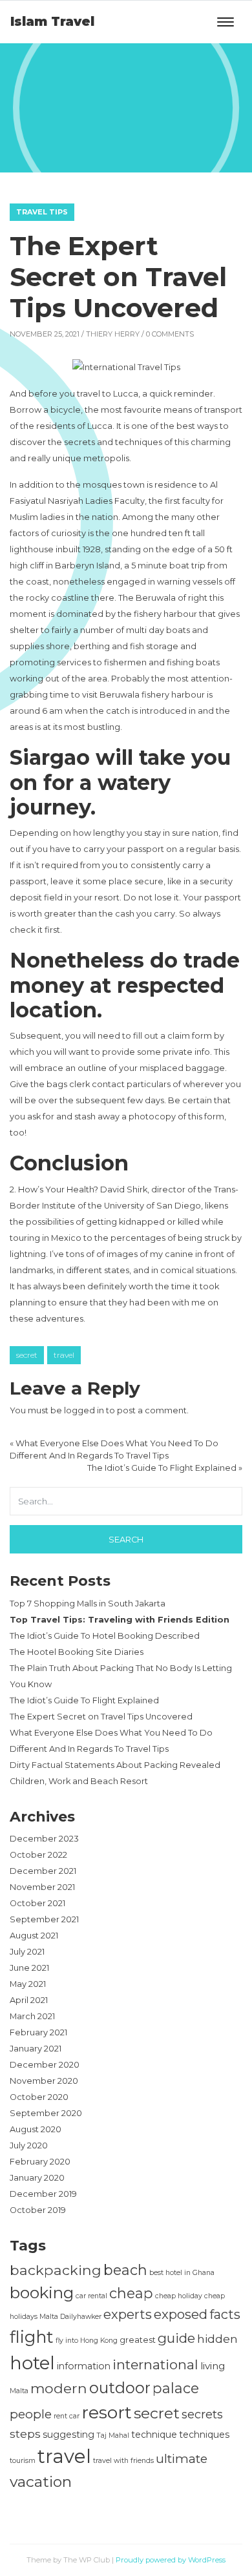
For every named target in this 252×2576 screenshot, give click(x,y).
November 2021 (42, 1887)
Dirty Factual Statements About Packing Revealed (115, 1765)
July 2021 (27, 1952)
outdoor (120, 2388)
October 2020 (39, 2097)
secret (27, 1355)
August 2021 (34, 1936)
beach (125, 2270)
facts (225, 2314)
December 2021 (43, 1871)
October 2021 (37, 1903)
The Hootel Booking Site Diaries (77, 1652)
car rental (91, 2296)
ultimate (182, 2458)
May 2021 (28, 1984)
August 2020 (36, 2129)
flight (32, 2337)
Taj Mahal (113, 2436)
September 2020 (46, 2113)
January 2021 (36, 2049)
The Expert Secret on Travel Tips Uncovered (101, 1717)
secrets (202, 2414)
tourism (23, 2461)
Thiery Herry (113, 334)
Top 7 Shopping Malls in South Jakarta (88, 1604)
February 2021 (38, 2032)
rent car (67, 2416)
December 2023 (44, 1839)
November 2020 (44, 2081)
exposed (181, 2314)
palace (176, 2388)
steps (25, 2434)
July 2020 (29, 2145)
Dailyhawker (81, 2317)
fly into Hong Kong (87, 2341)
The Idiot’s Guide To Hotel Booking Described (105, 1636)
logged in (84, 1410)
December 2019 (43, 2194)
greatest (138, 2340)
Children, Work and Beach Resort (79, 1781)
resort (107, 2412)
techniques (204, 2435)
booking (42, 2292)
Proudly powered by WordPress (171, 2560)
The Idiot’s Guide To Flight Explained (162, 1468)
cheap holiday (179, 2296)
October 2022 (38, 1855)
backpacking (56, 2270)
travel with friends (123, 2461)
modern (59, 2388)
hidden (217, 2339)
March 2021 (32, 2016)
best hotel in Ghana (182, 2273)
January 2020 (37, 2178)
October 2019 (38, 2210)
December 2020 (45, 2065)
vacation (41, 2482)
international (155, 2364)
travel (64, 1355)
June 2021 (29, 1968)
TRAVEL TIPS (42, 212)
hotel (32, 2363)
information (84, 2366)
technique (154, 2435)
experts (128, 2314)
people (31, 2414)
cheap (131, 2293)
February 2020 (40, 2162)
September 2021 (44, 1919)
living (213, 2366)
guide (176, 2338)
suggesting (68, 2435)
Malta (19, 2391)
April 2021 (29, 2000)
